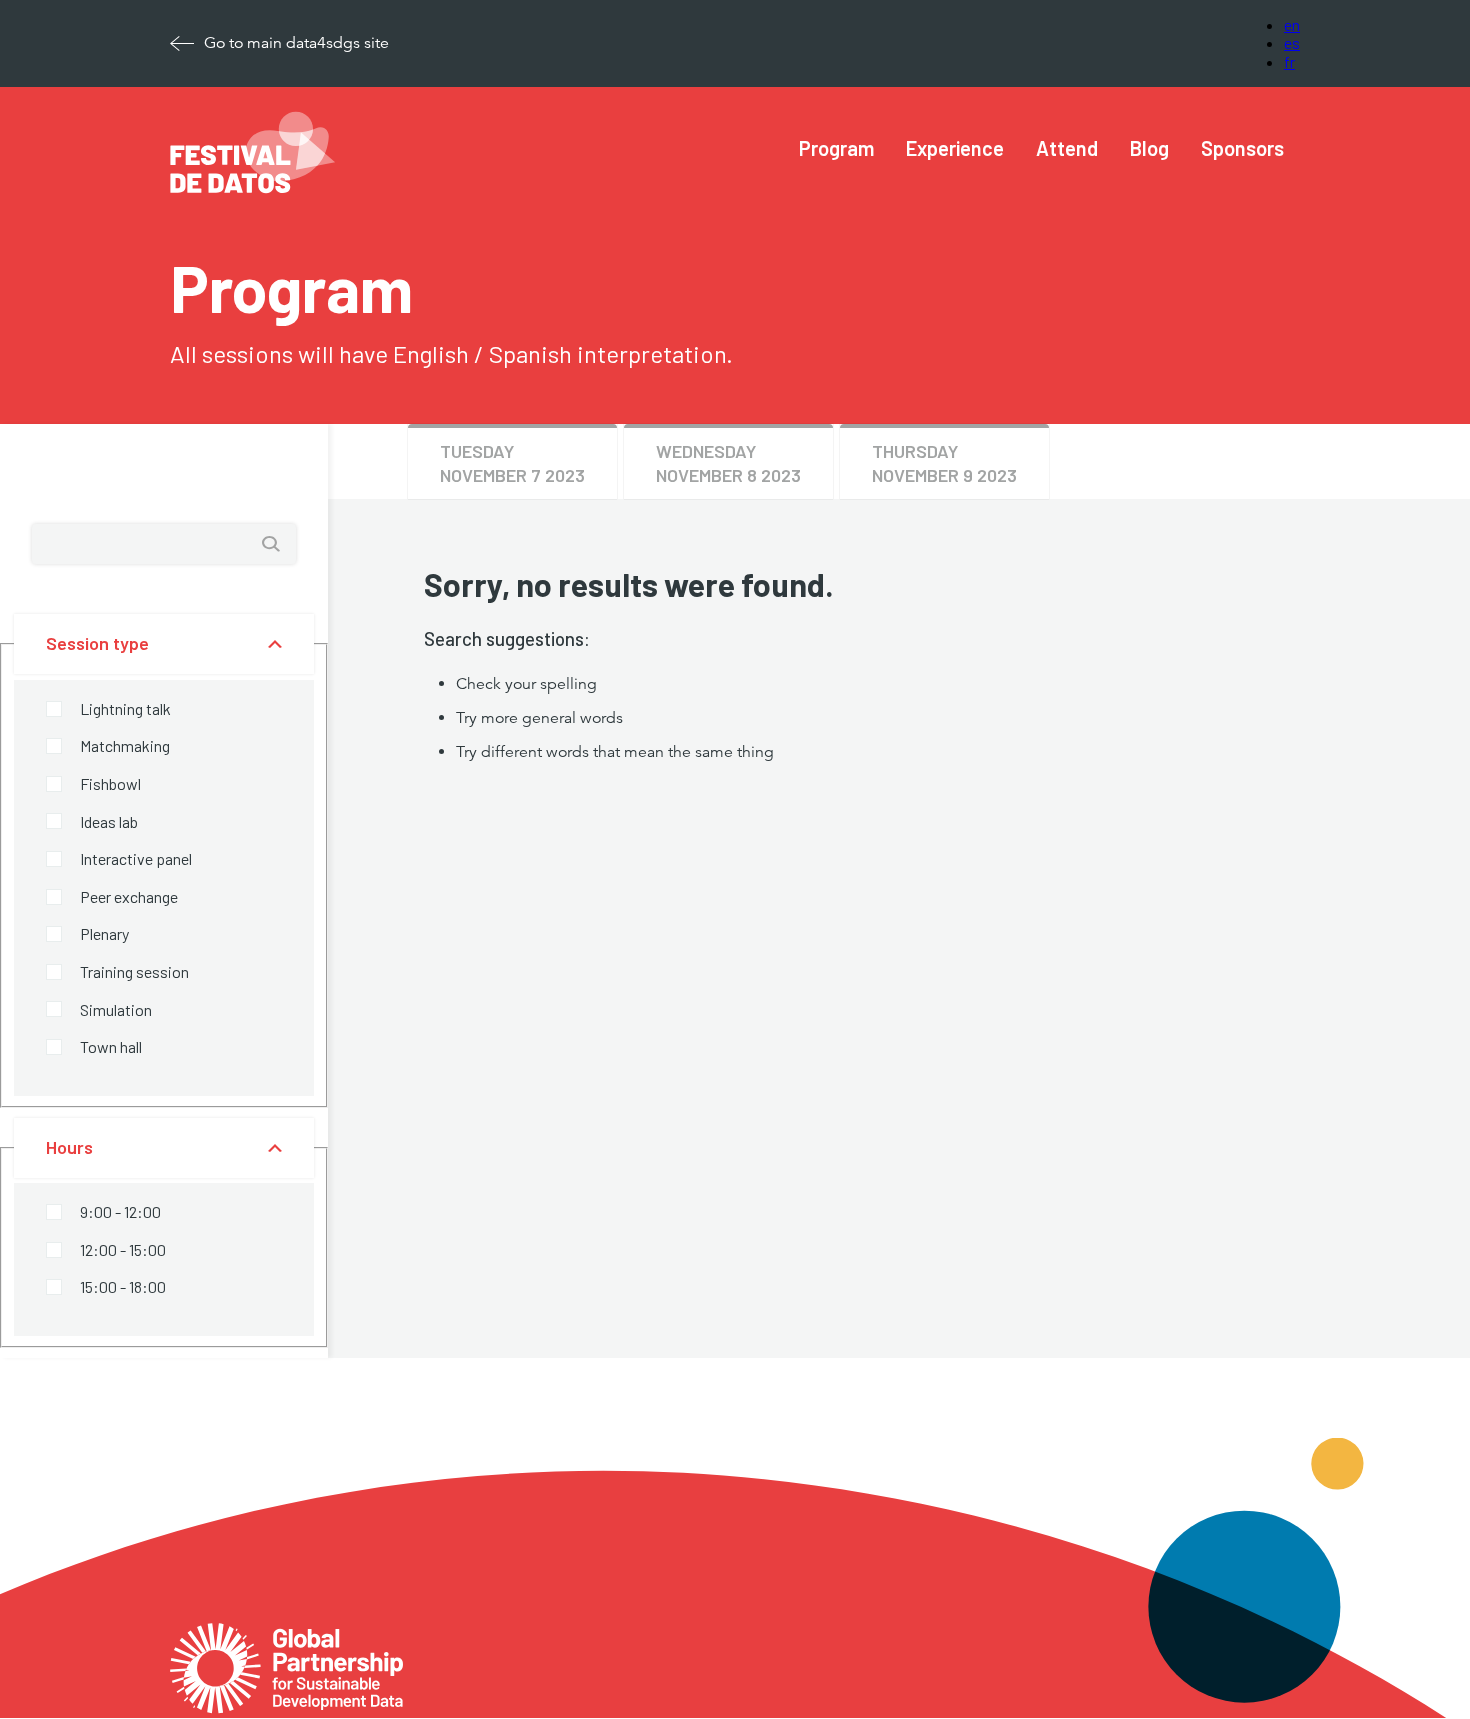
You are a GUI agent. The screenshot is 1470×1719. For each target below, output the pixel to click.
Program (836, 148)
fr (1289, 61)
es (1292, 42)
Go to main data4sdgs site (296, 43)
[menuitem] (836, 148)
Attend (1067, 148)
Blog (1149, 148)
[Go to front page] (253, 187)
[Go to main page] (286, 1638)
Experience (955, 148)
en (1292, 24)
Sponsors (1242, 148)
